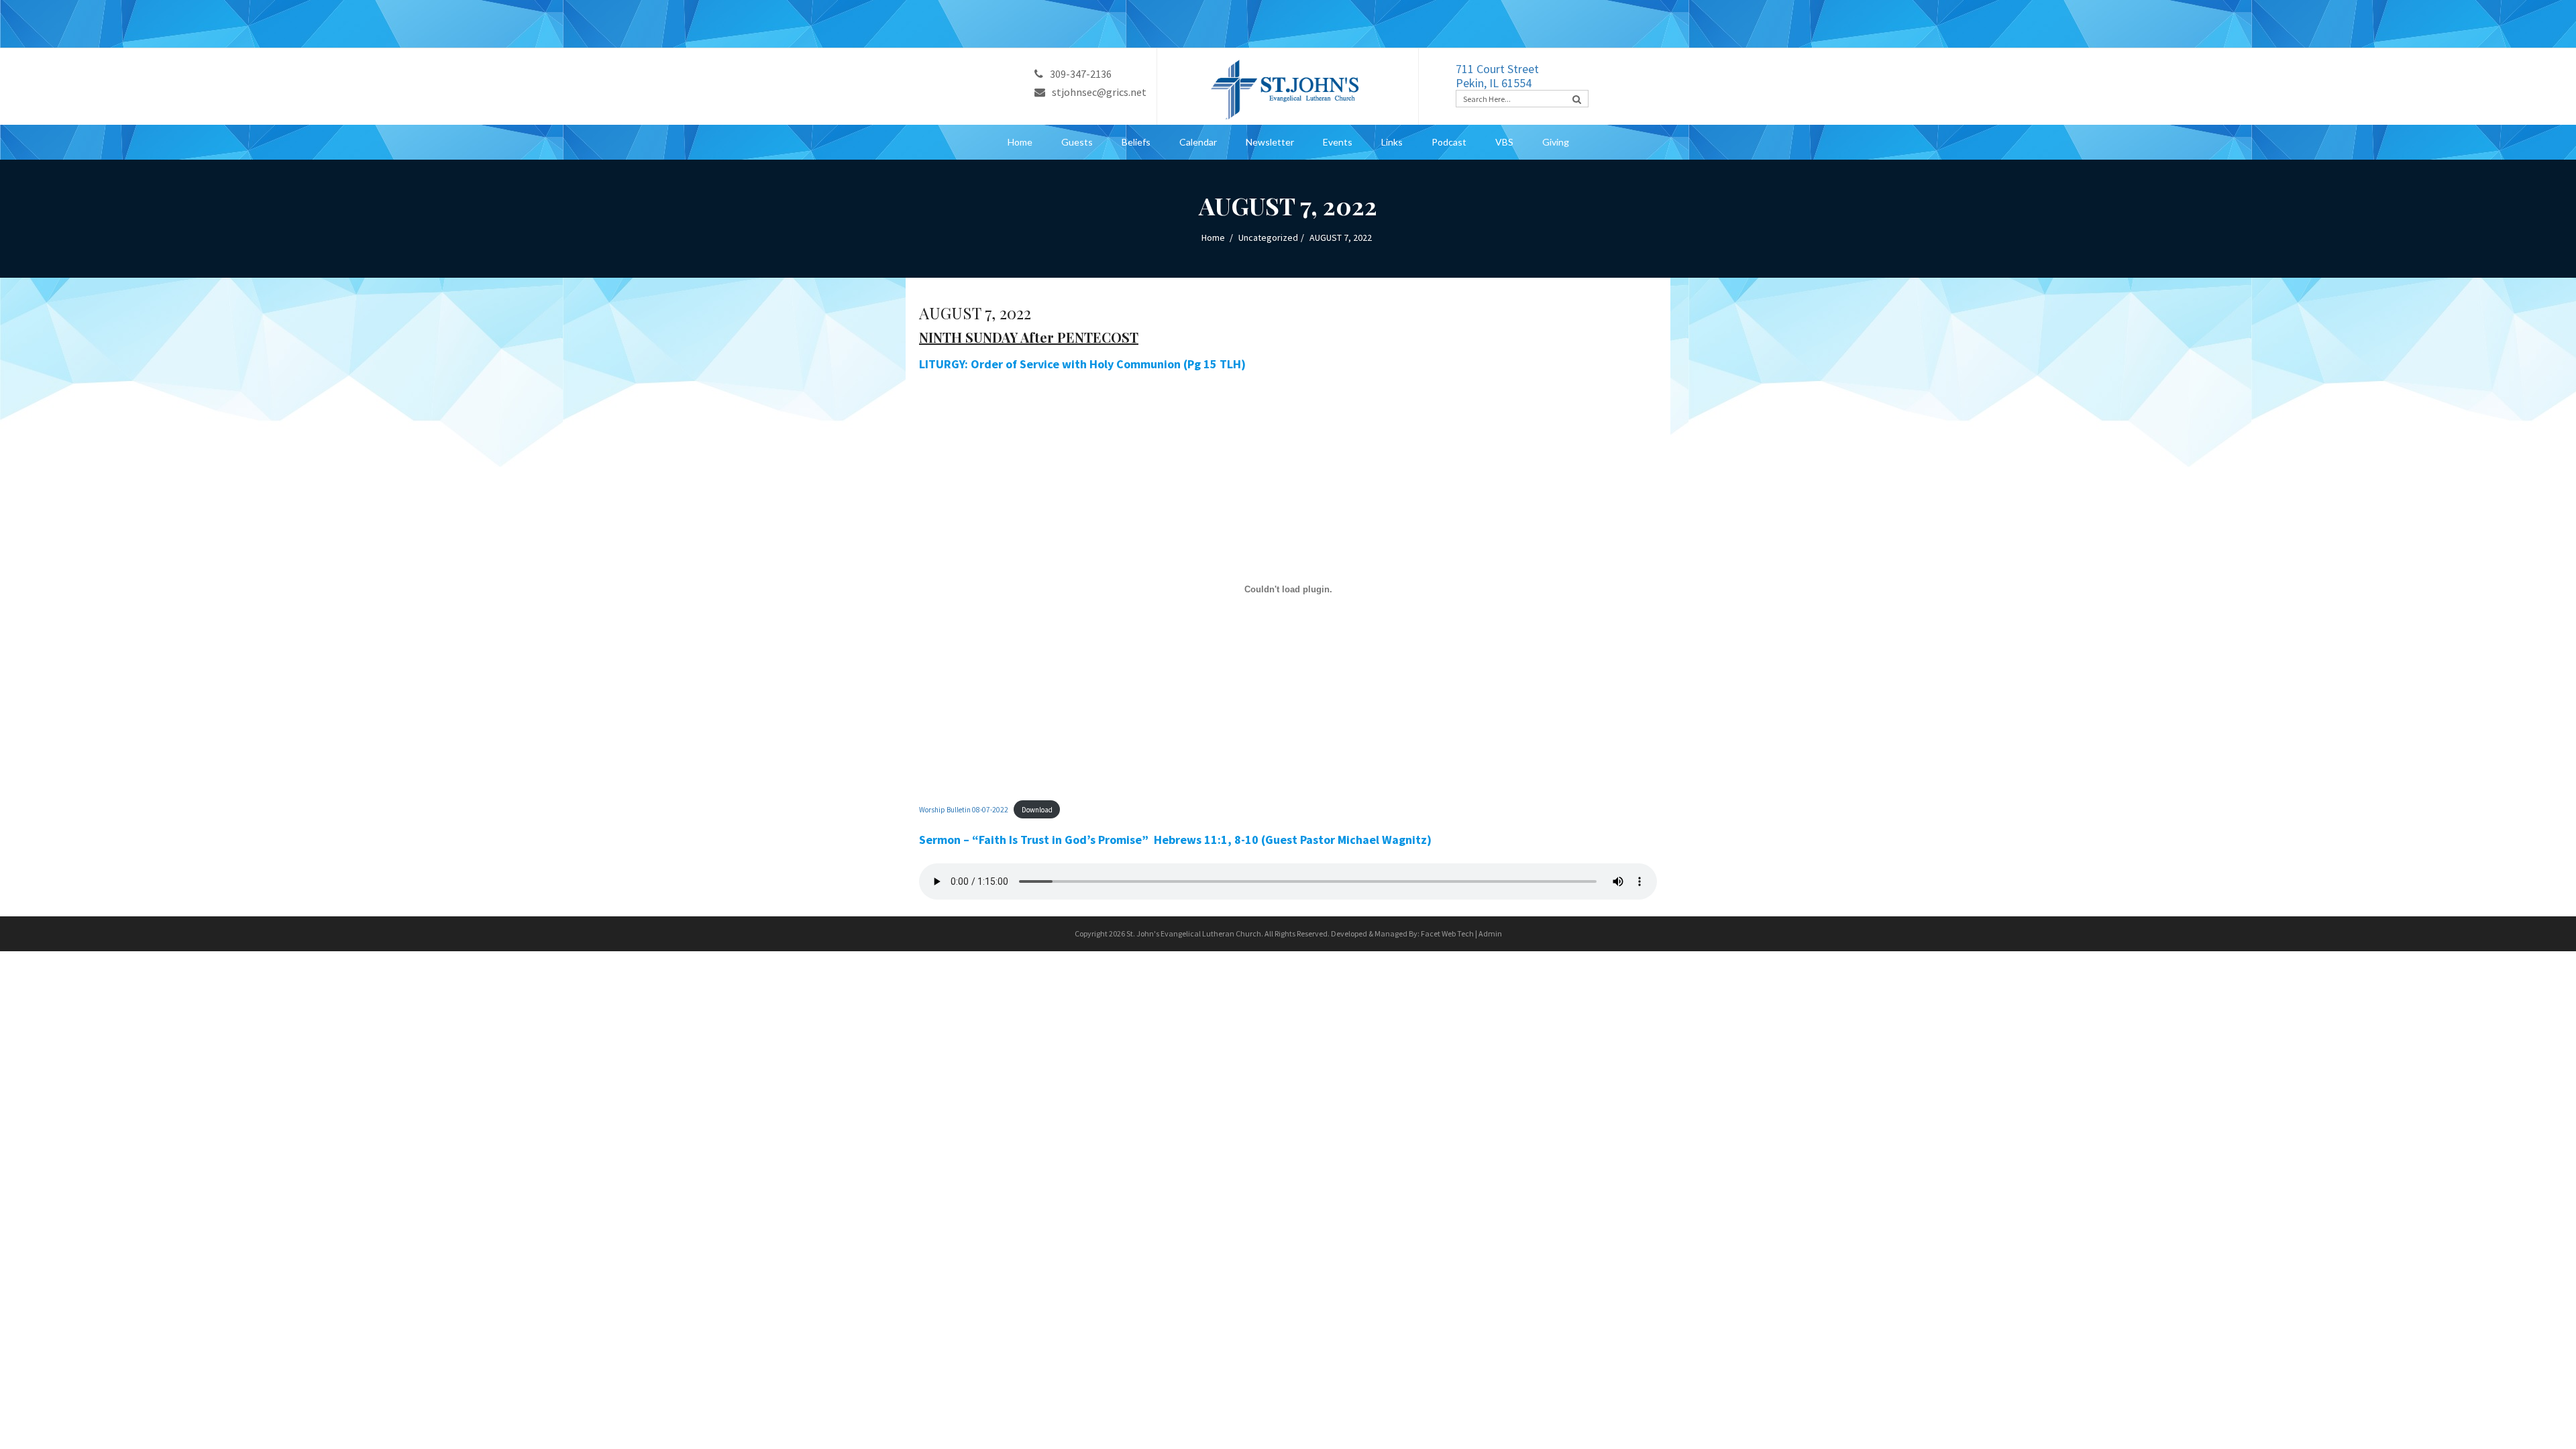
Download (1037, 810)
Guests (1077, 142)
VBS (1504, 142)
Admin (1490, 933)
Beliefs (1136, 142)
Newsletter (1270, 142)
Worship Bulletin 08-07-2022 (964, 810)
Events (1338, 142)
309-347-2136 (1081, 74)
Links (1392, 142)
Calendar (1198, 142)
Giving (1556, 142)
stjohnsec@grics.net (1099, 92)
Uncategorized (1268, 237)
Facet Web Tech (1447, 933)
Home (1020, 142)
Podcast (1449, 142)
